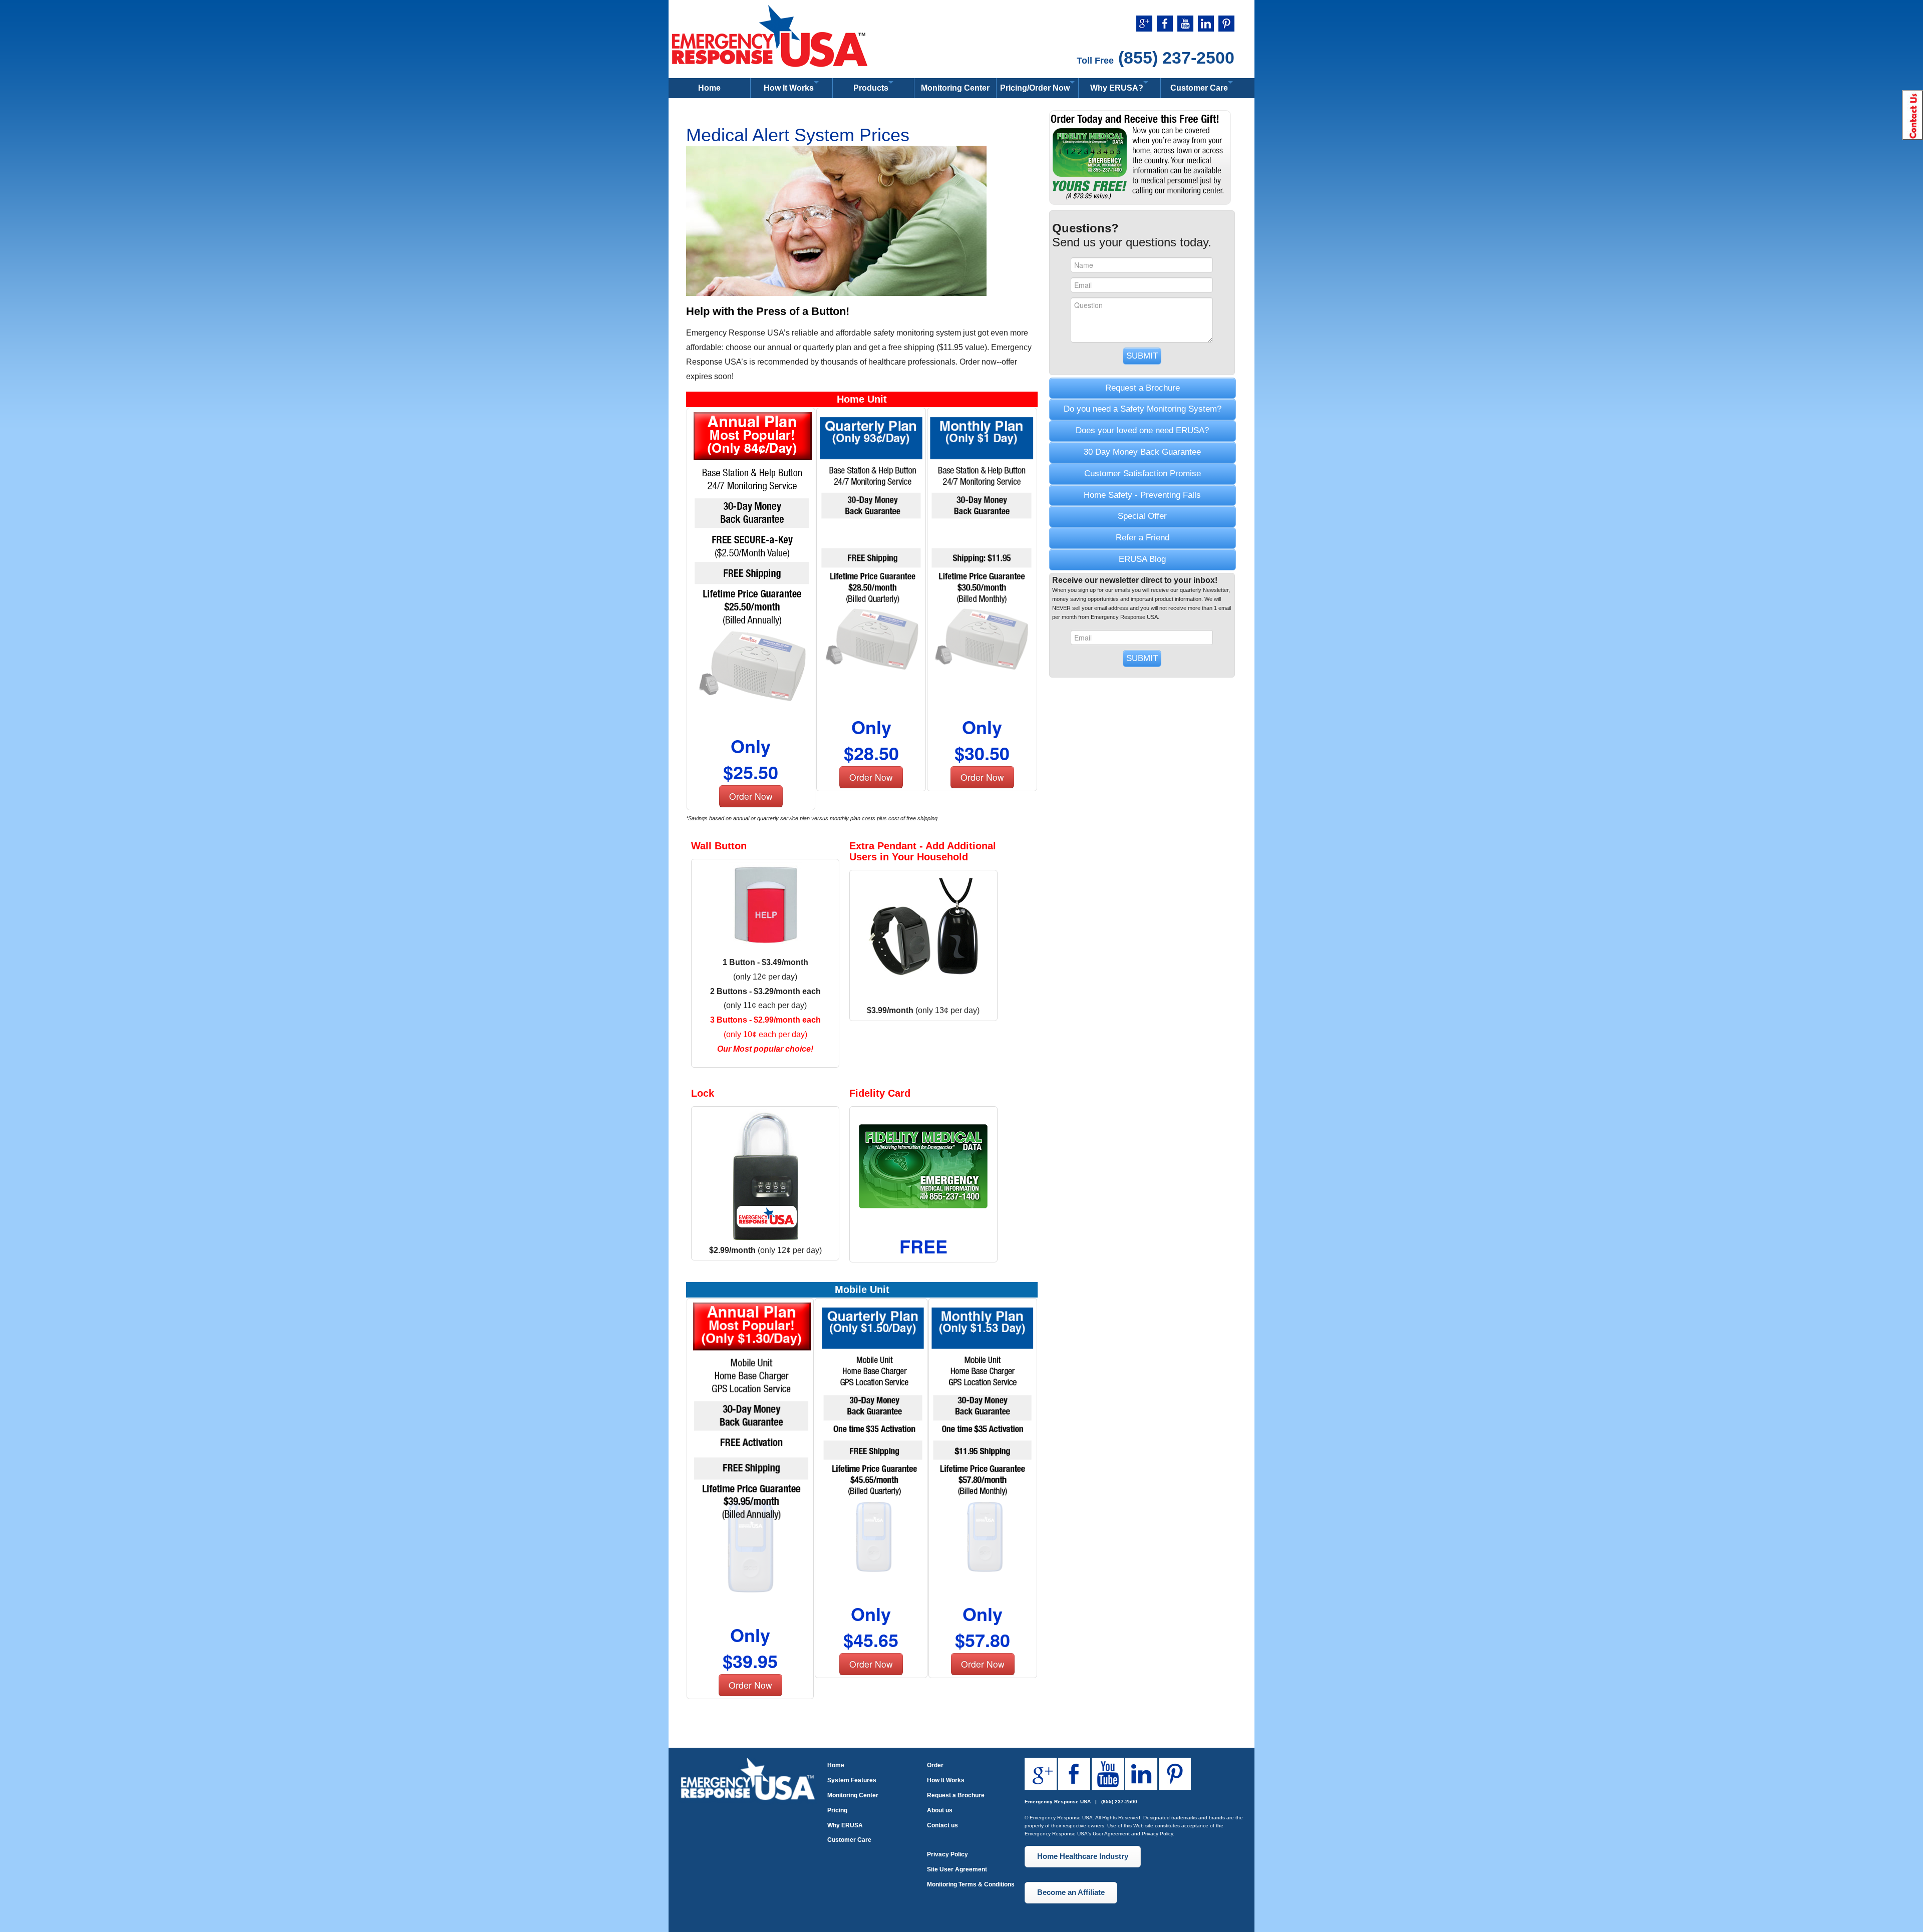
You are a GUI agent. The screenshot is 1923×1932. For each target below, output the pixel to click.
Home (709, 88)
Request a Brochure (1143, 388)
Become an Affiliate (1071, 1892)
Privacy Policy (947, 1854)
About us (940, 1810)
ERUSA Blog (1142, 559)
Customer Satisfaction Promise (1143, 473)
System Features (852, 1780)
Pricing (837, 1810)
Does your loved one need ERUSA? (1142, 430)
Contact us (942, 1825)
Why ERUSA (845, 1825)
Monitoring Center (955, 88)
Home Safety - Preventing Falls (1142, 495)
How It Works (946, 1780)
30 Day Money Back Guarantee (1142, 452)
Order (935, 1765)
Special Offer (1142, 516)
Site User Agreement (957, 1869)
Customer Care (849, 1840)
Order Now (751, 796)
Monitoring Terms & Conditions (971, 1884)
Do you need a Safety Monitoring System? (1143, 409)
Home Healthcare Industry (1083, 1856)
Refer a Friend (1143, 538)
